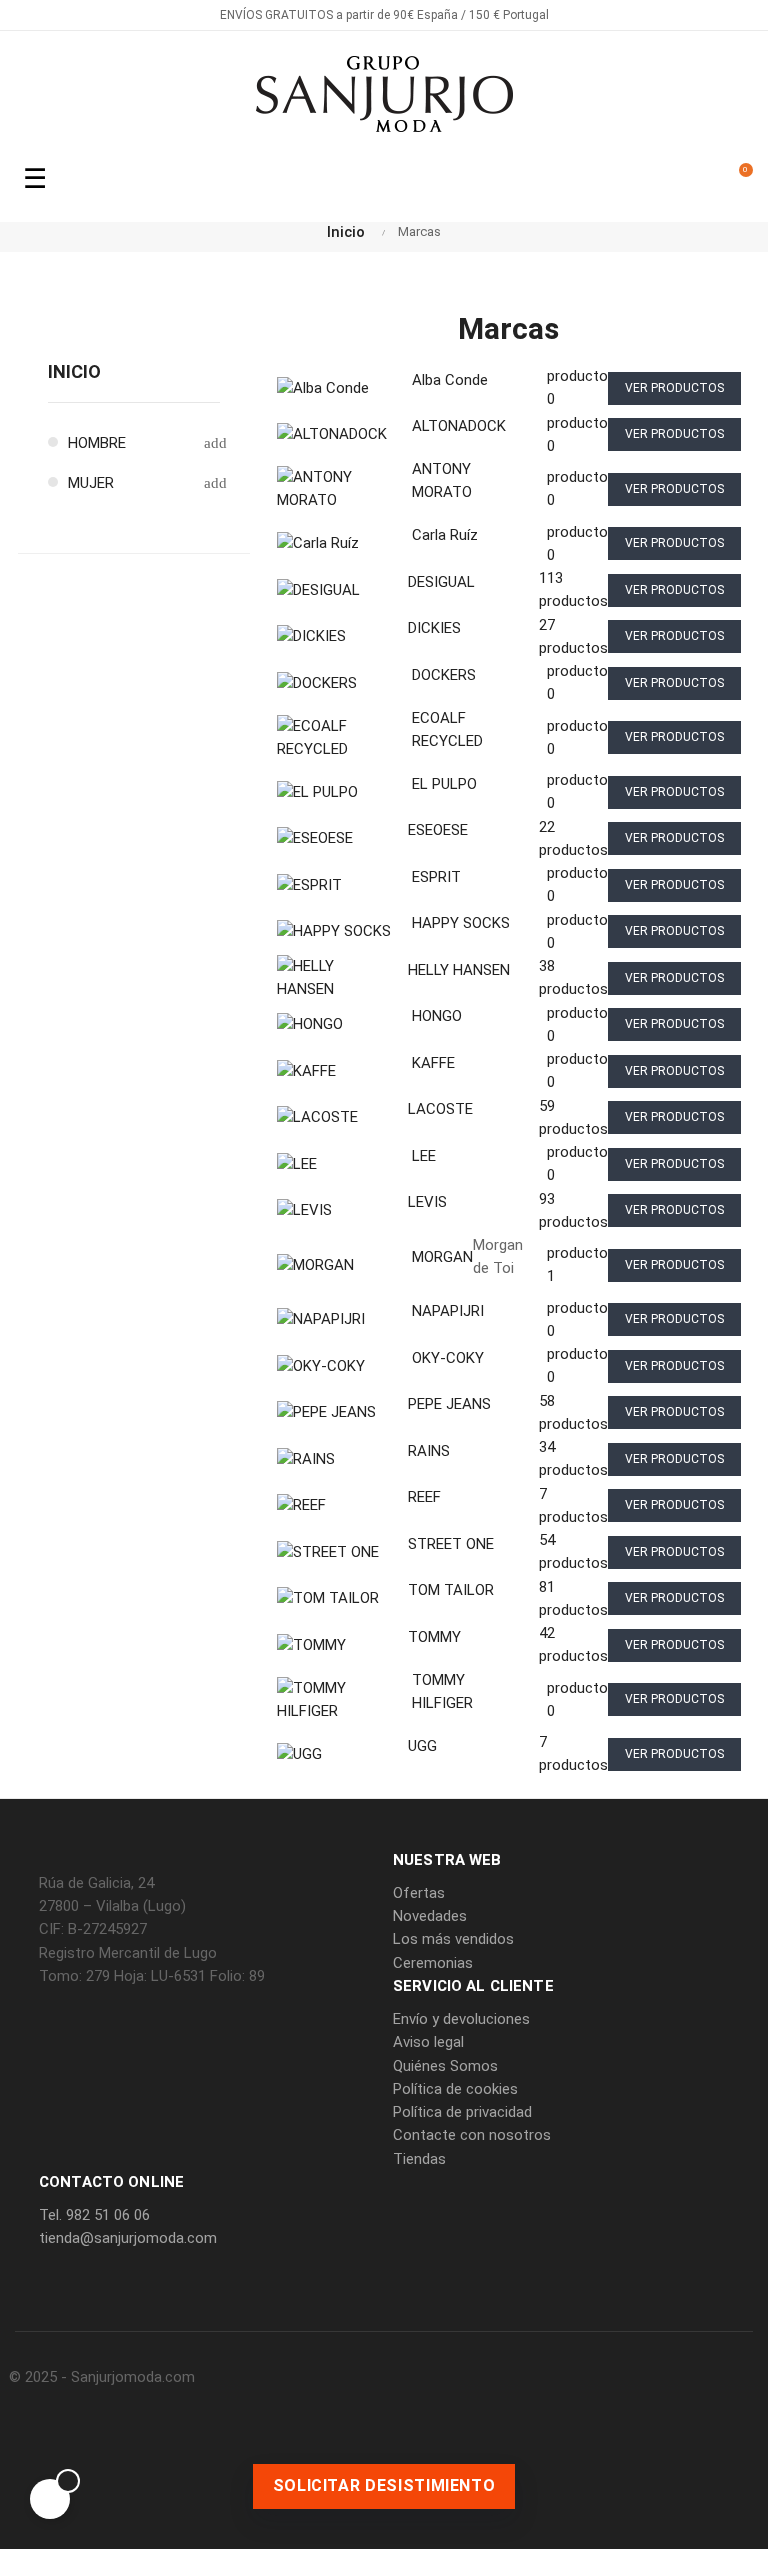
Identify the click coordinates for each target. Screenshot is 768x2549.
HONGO (437, 1016)
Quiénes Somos (445, 2066)
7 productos (573, 1505)
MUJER (91, 483)
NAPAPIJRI (448, 1311)
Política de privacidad (462, 2112)
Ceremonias (433, 1963)
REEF (424, 1497)
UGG (422, 1746)
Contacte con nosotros (472, 2135)
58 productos (573, 1412)
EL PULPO (444, 784)
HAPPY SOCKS (461, 923)
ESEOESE (438, 830)
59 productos (573, 1117)
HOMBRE (97, 443)
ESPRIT (436, 877)
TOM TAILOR (451, 1590)
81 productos (573, 1598)
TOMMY (434, 1637)
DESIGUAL (441, 582)
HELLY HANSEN (459, 970)
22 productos (573, 838)
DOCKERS (444, 675)
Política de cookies (455, 2089)
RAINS (429, 1451)
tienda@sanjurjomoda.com (128, 2238)
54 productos (573, 1551)
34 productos (573, 1458)
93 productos (573, 1210)
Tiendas (419, 2159)
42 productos (573, 1644)
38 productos (573, 977)
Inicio (74, 371)
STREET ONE (451, 1544)
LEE (424, 1156)
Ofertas (419, 1893)
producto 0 (577, 387)
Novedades (430, 1916)
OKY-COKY (448, 1358)
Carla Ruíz (445, 535)
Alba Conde (450, 380)
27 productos (573, 636)
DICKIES (434, 628)
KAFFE (433, 1063)
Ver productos (674, 388)
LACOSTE (440, 1109)
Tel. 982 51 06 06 (94, 2215)
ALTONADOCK (459, 426)
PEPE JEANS (449, 1404)
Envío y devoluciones (461, 2019)
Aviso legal (428, 2042)
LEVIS (427, 1202)
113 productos (573, 589)
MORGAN (442, 1257)
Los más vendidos (453, 1939)
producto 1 (577, 1264)
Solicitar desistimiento (384, 2485)
